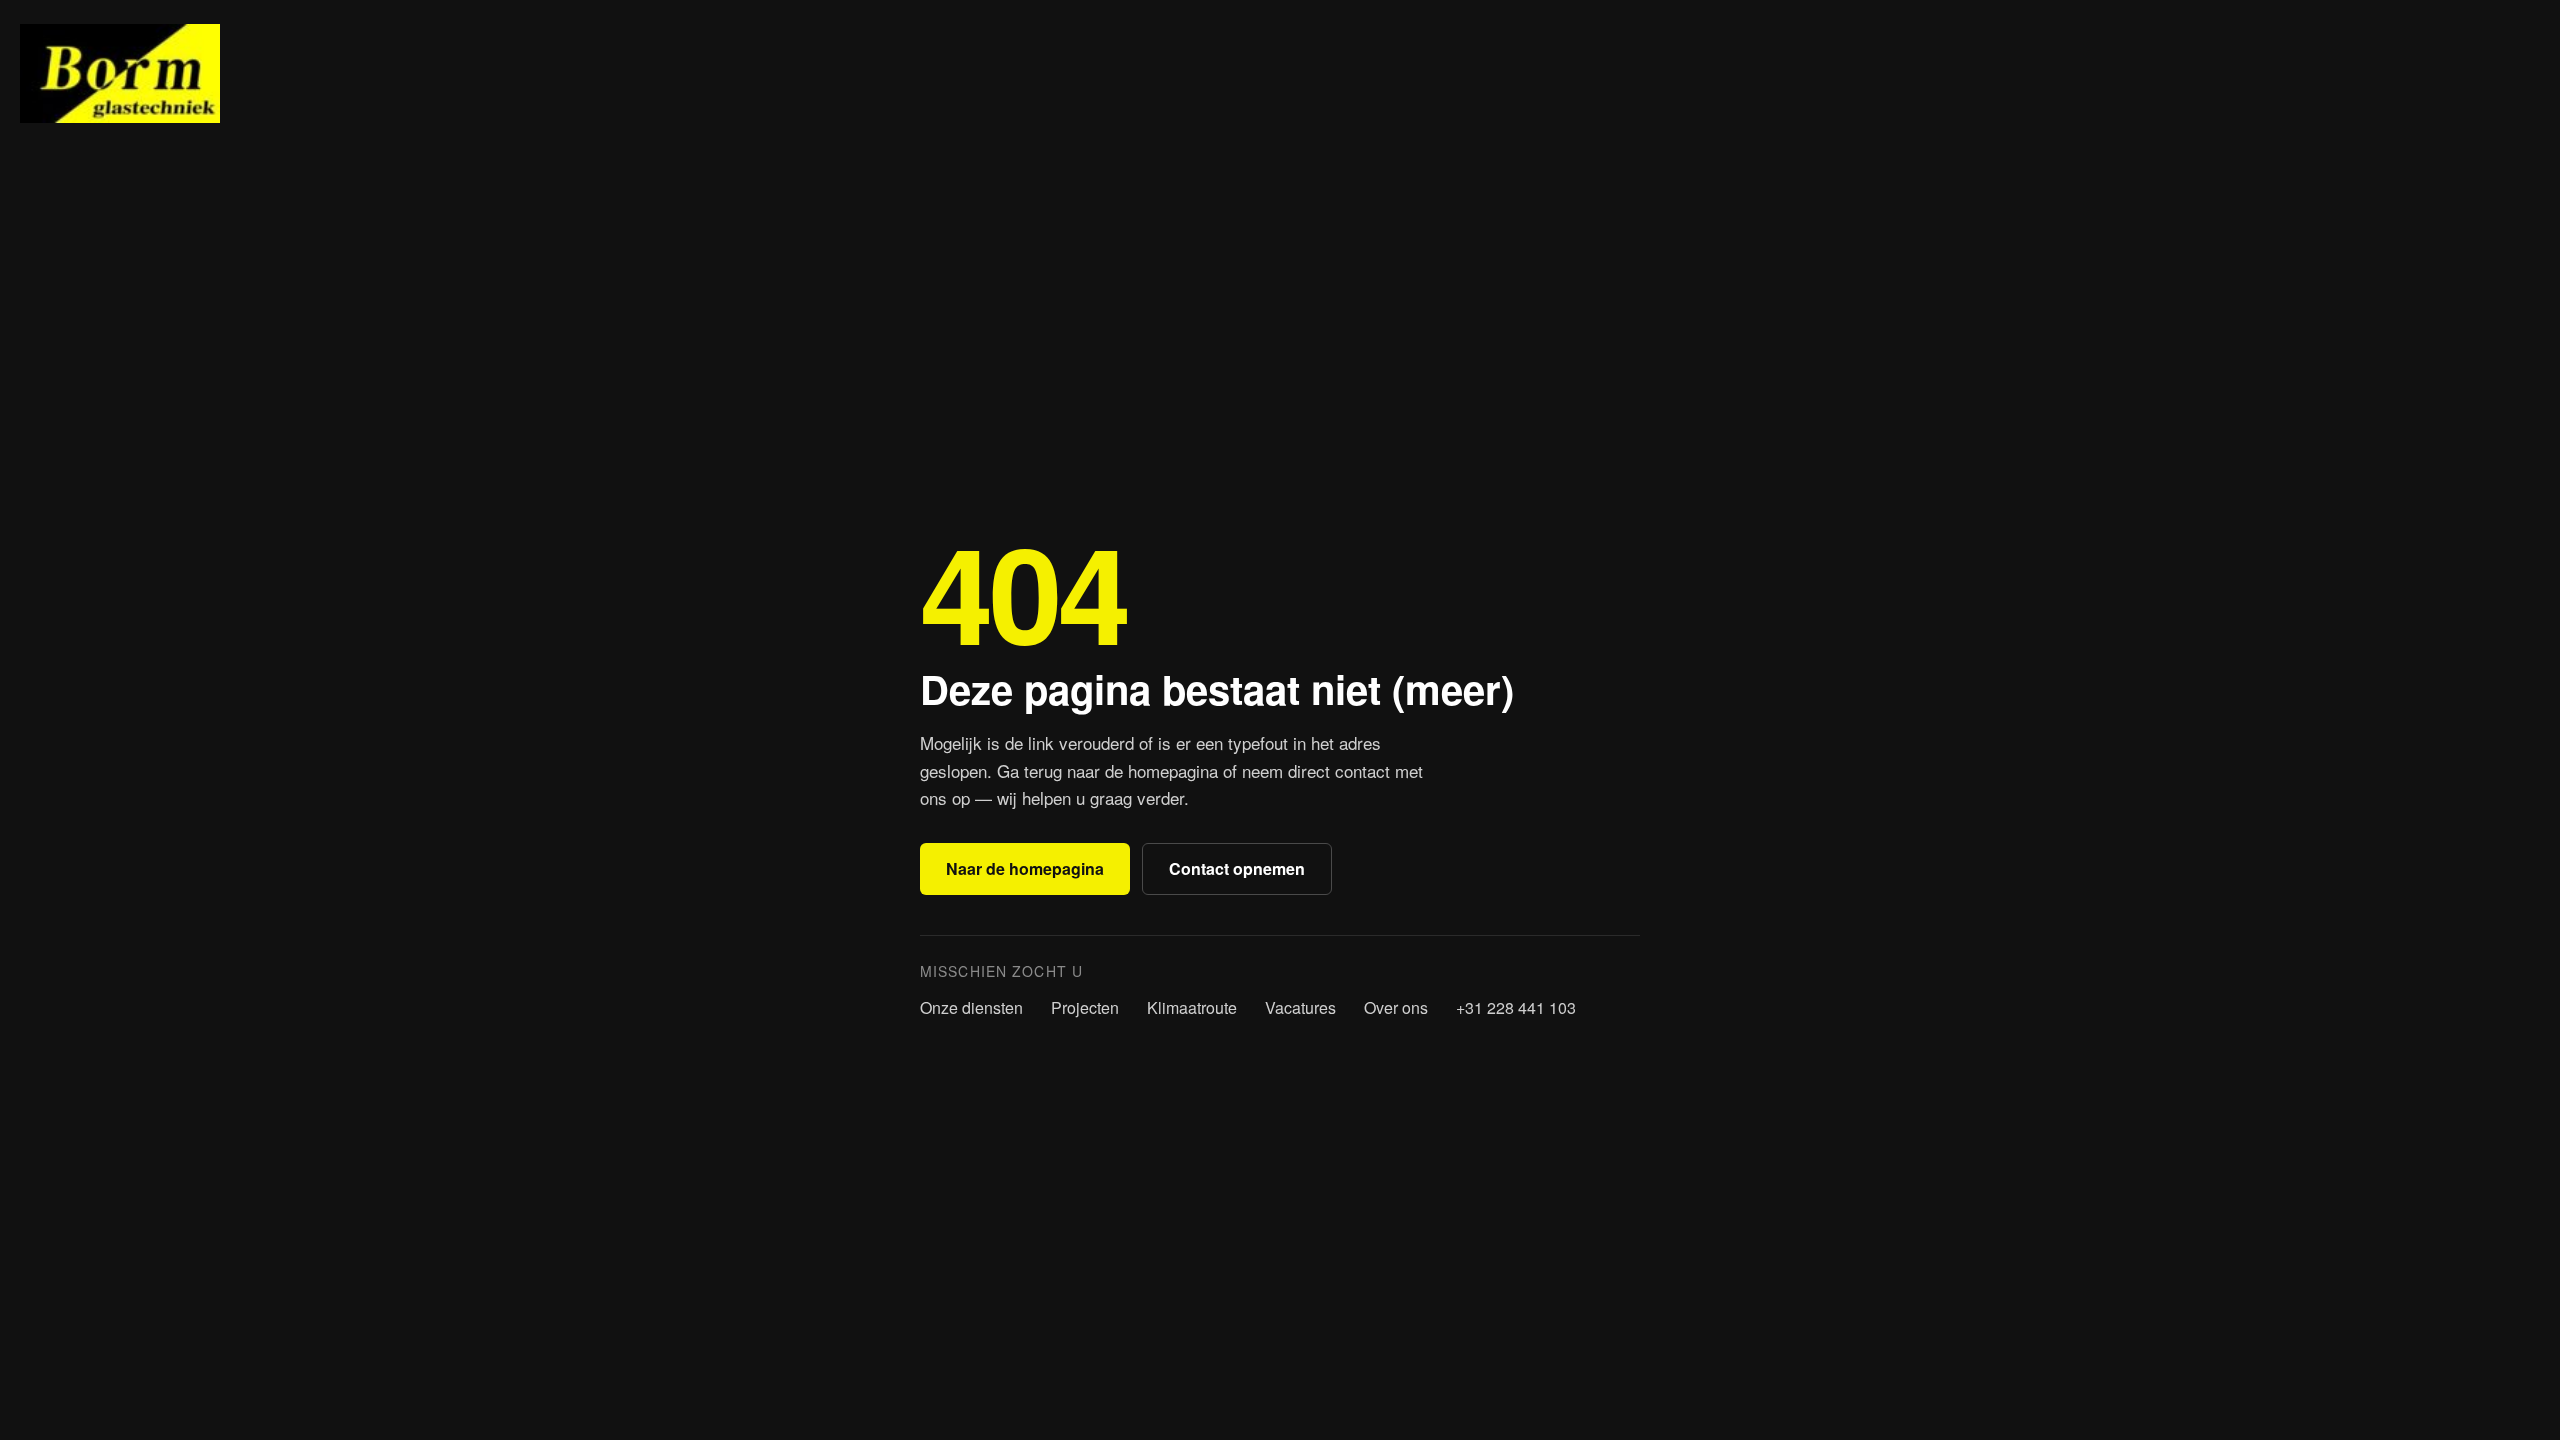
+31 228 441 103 (1516, 1007)
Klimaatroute (1192, 1007)
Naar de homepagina (1025, 868)
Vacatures (1300, 1007)
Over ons (1396, 1007)
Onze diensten (971, 1007)
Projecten (1085, 1007)
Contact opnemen (1237, 868)
